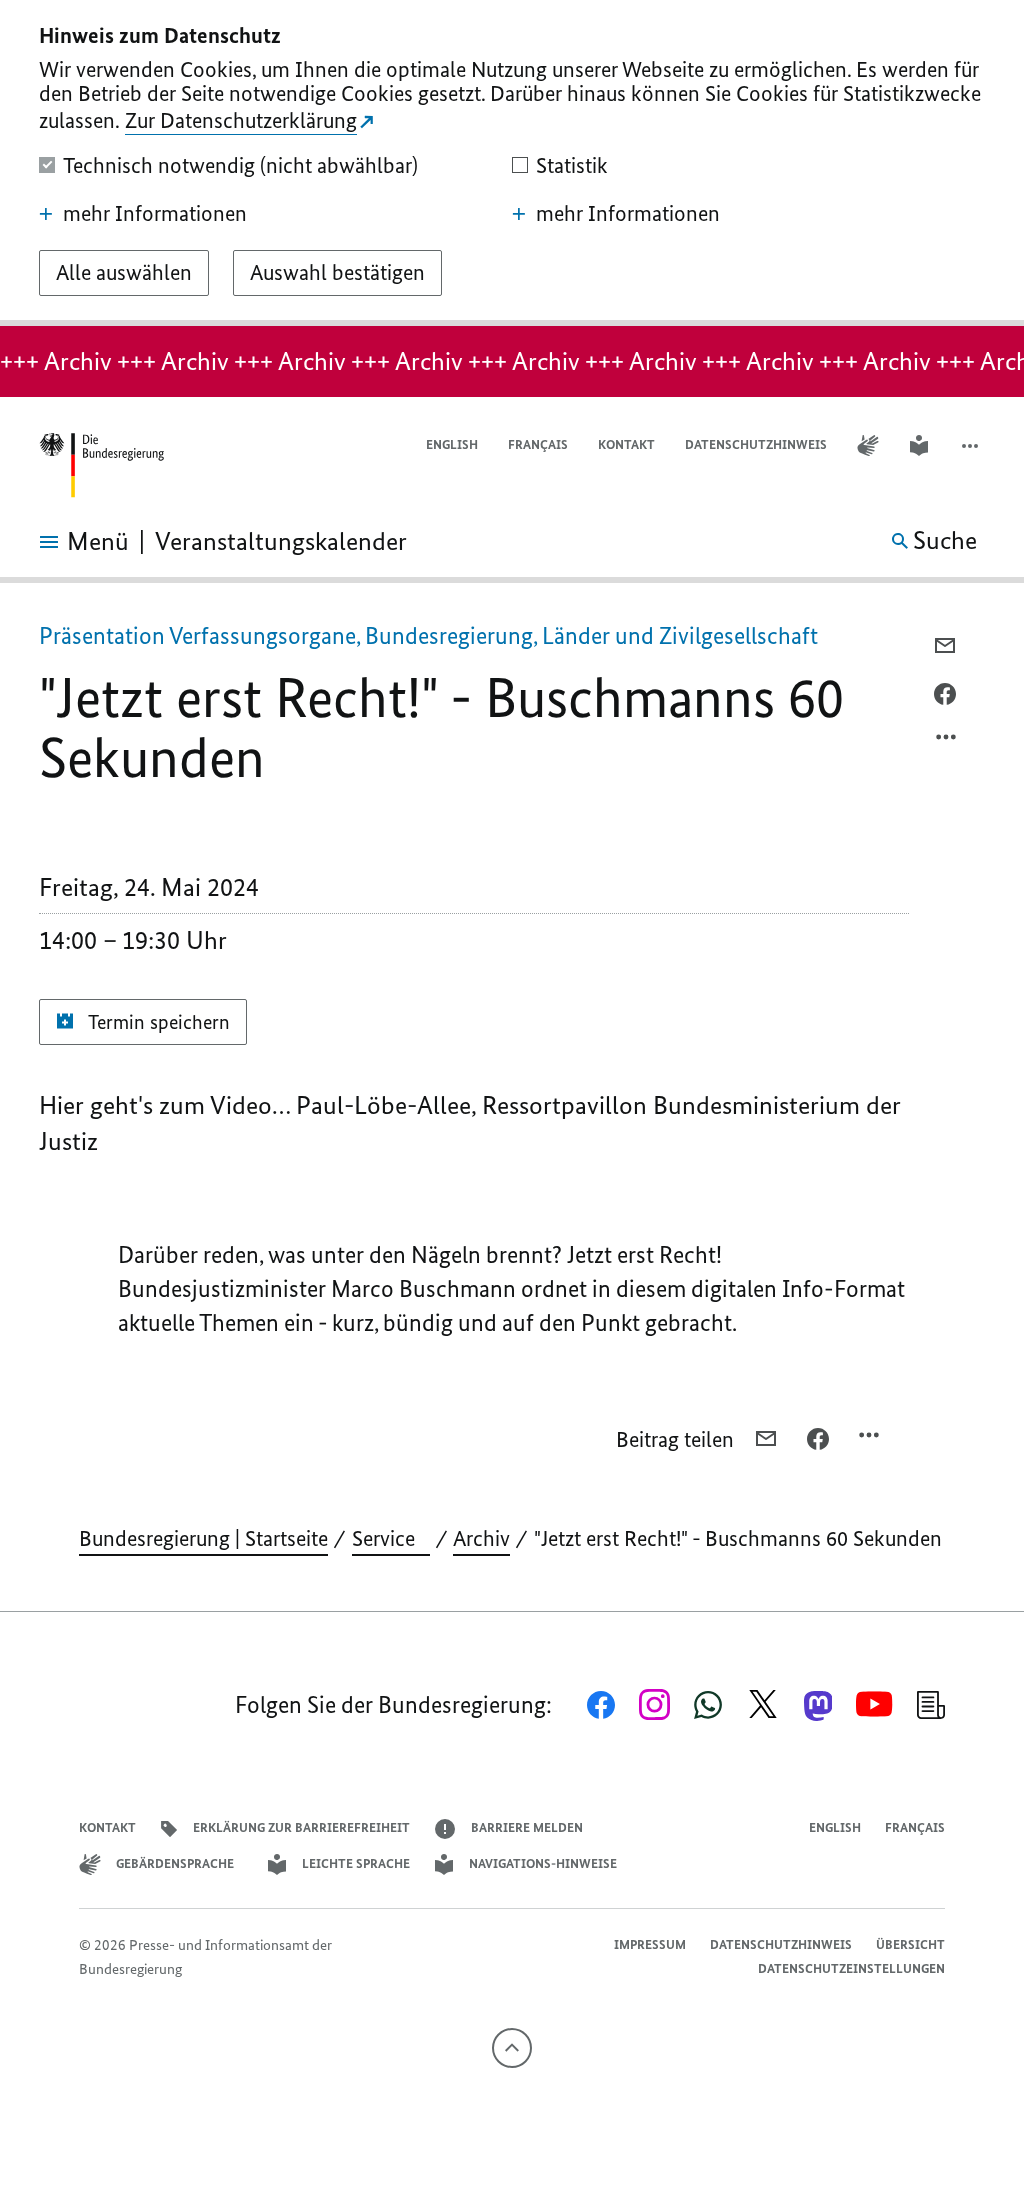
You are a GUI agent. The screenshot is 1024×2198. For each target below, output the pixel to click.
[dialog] (512, 163)
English (452, 444)
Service (391, 1538)
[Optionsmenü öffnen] (947, 742)
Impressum (650, 1944)
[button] (972, 445)
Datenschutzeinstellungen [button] (851, 1968)
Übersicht (910, 1944)
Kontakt (626, 444)
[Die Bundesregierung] (101, 465)
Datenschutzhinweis (756, 444)
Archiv (481, 1538)
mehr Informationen (155, 214)
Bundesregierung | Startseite (203, 1538)
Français (538, 444)
